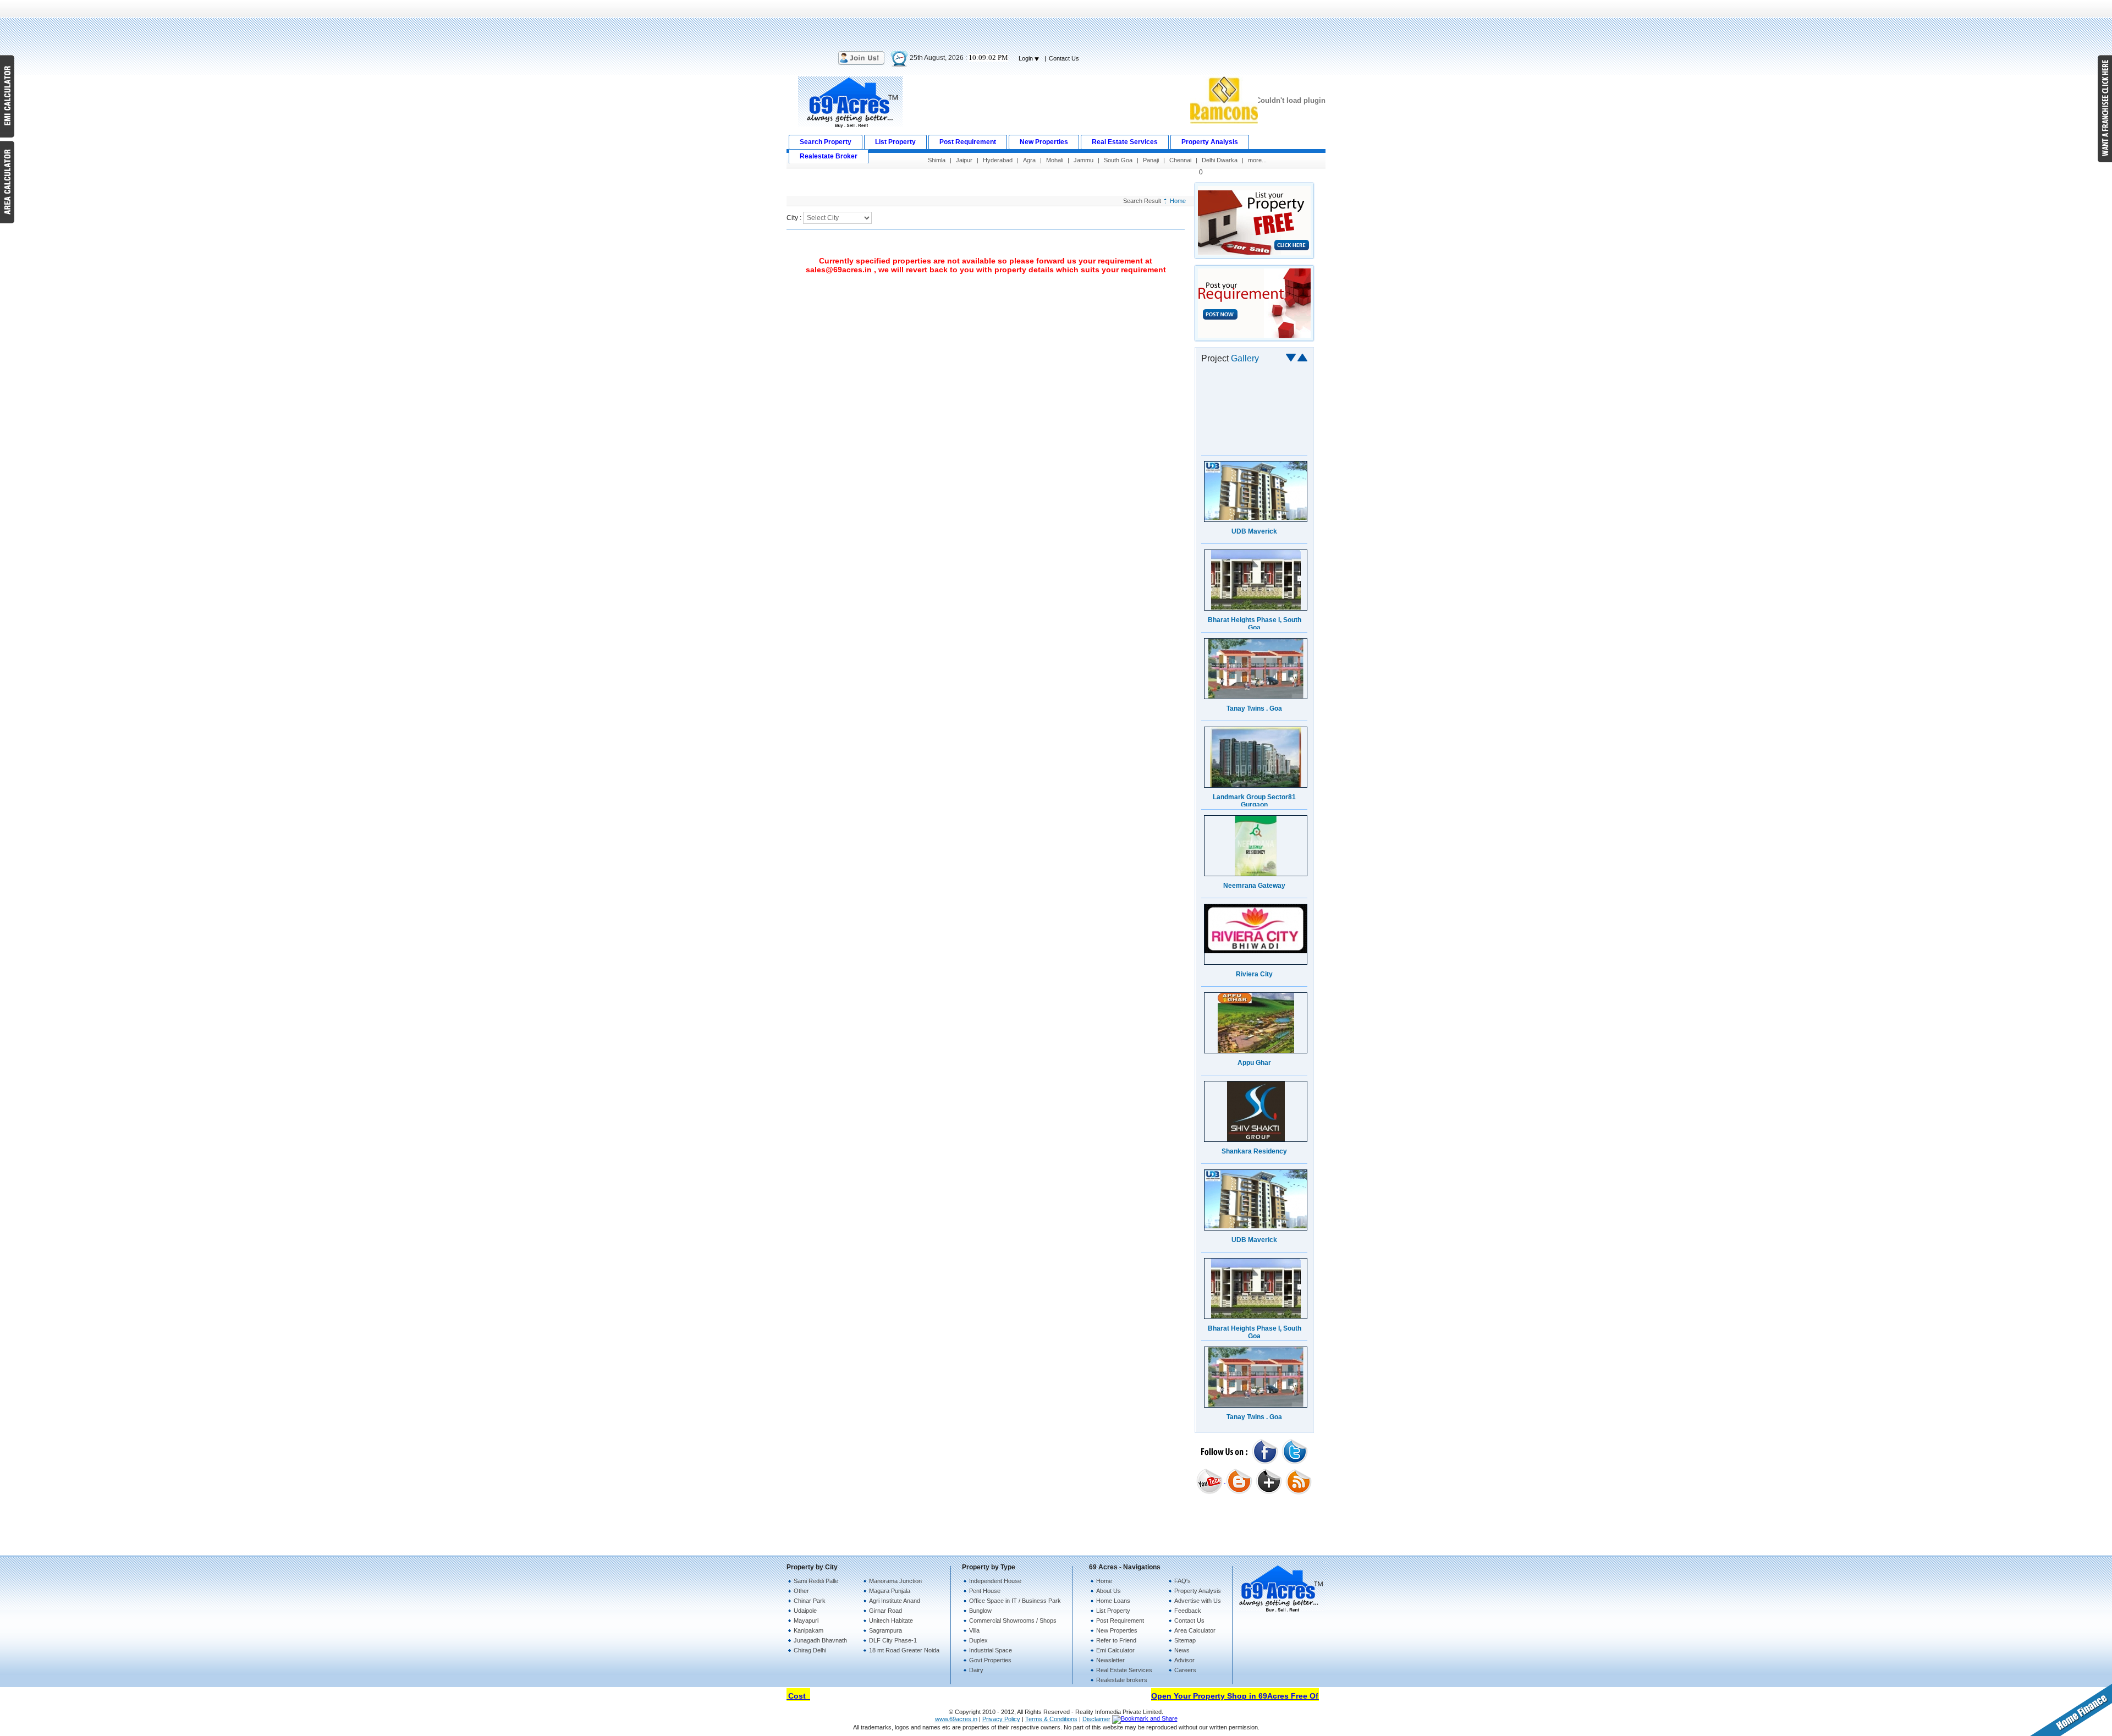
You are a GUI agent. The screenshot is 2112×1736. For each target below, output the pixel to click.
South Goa (1118, 160)
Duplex (978, 1640)
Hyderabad (998, 160)
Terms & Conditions (1051, 1719)
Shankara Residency (1254, 1063)
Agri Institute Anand (895, 1601)
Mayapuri (806, 1620)
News (1182, 1650)
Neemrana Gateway (1254, 797)
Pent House (985, 1591)
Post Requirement (1120, 1620)
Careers (1185, 1670)
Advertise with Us (1198, 1601)
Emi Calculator (1115, 1650)
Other (801, 1591)
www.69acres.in (956, 1719)
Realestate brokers (1122, 1680)
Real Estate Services (1124, 1670)
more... (1257, 160)
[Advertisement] (1056, 25)
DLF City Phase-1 (893, 1640)
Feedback (1188, 1611)
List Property (1113, 1611)
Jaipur (964, 160)
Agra (1029, 160)
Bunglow (980, 1611)
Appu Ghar (1254, 974)
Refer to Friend (1116, 1640)
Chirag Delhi (810, 1650)
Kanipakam (809, 1630)
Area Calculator (1195, 1630)
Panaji (1151, 160)
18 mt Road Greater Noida (904, 1650)
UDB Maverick (1254, 443)
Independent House (995, 1581)
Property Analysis (1198, 1591)
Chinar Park (810, 1601)
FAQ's (1182, 1581)
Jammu (1083, 160)
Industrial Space (991, 1650)
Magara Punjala (890, 1591)
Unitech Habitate (891, 1620)
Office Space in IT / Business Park (1015, 1601)
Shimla (937, 160)
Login (1027, 58)
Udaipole (805, 1611)
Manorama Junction (895, 1581)
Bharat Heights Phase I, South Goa (1255, 535)
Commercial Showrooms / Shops (1013, 1620)
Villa (974, 1630)
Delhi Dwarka (1220, 160)
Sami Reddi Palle (816, 1581)
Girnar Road (886, 1611)
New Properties (1117, 1630)
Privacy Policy (1001, 1719)
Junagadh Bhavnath (820, 1640)
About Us (1109, 1591)
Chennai (1180, 160)
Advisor (1184, 1660)
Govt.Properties (990, 1660)
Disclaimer (1096, 1719)
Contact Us (1064, 58)
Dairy (976, 1670)
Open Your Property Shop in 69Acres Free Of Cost (1213, 1696)
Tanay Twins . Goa (1254, 620)
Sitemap (1185, 1640)
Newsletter (1110, 1660)
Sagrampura (886, 1630)
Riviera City (1254, 886)
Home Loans (1113, 1601)
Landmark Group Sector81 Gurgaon (1254, 712)
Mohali (1055, 160)
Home (1178, 201)
